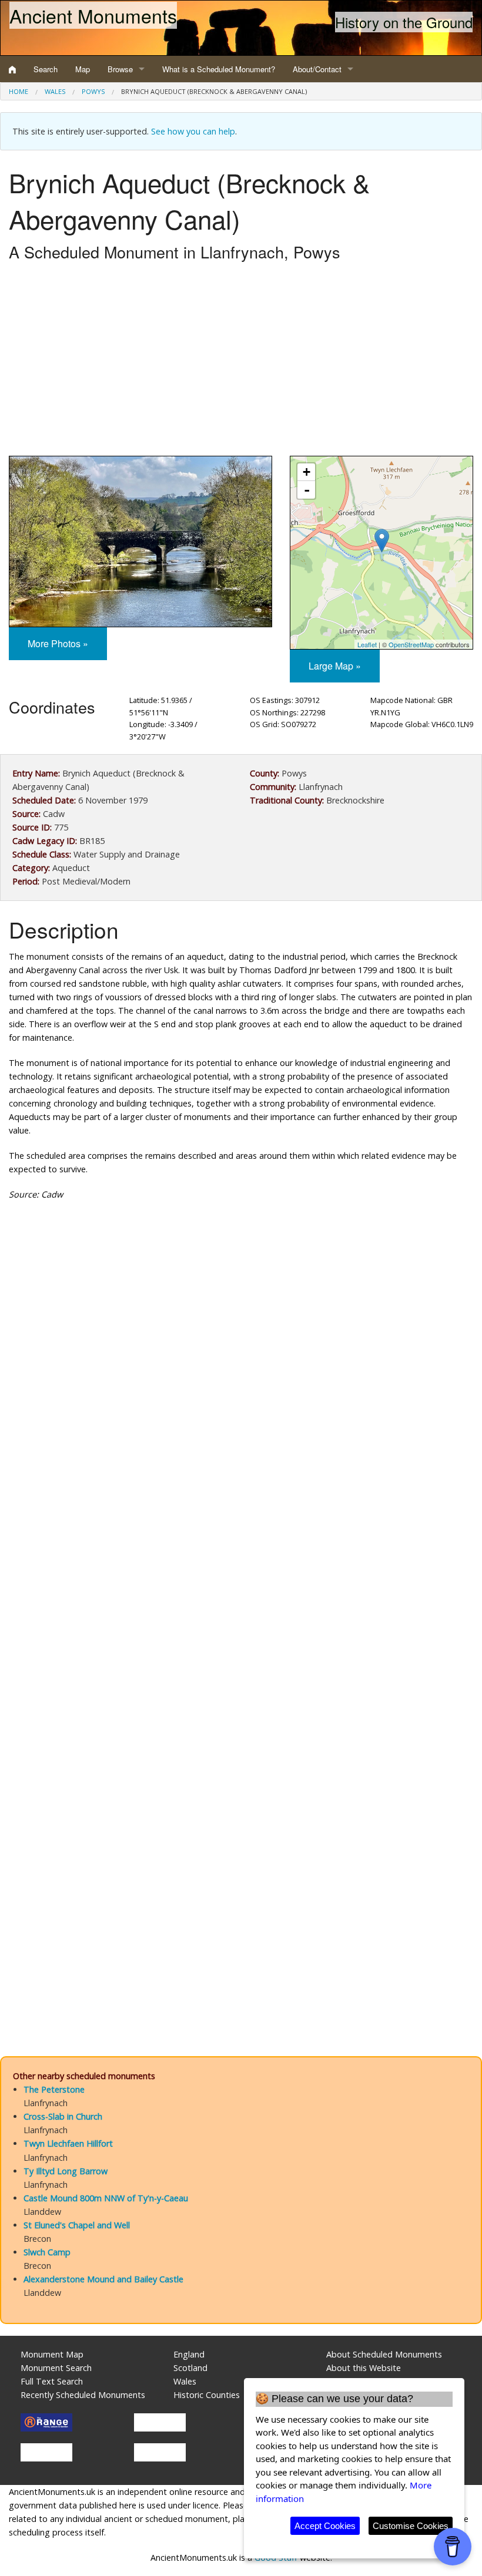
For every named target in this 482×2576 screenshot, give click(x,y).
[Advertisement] (241, 362)
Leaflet (367, 644)
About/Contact (317, 69)
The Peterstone (54, 2089)
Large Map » (335, 666)
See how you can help (193, 131)
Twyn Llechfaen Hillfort (68, 2143)
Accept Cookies (325, 2526)
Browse (120, 69)
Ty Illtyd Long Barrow (66, 2171)
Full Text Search (52, 2381)
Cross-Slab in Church (63, 2116)
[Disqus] (241, 1562)
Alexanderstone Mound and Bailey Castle (103, 2279)
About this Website (364, 2368)
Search (46, 69)
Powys (93, 91)
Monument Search (56, 2368)
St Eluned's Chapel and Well (77, 2225)
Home (19, 91)
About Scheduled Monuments (384, 2354)
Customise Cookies (411, 2526)
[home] (12, 69)
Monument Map (52, 2354)
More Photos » (58, 643)
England (189, 2354)
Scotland (190, 2368)
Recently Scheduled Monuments (83, 2395)
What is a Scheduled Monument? (219, 69)
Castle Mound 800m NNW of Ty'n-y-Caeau (106, 2198)
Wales (55, 91)
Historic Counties (207, 2395)
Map (83, 69)
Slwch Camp (47, 2252)
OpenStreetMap (411, 644)
